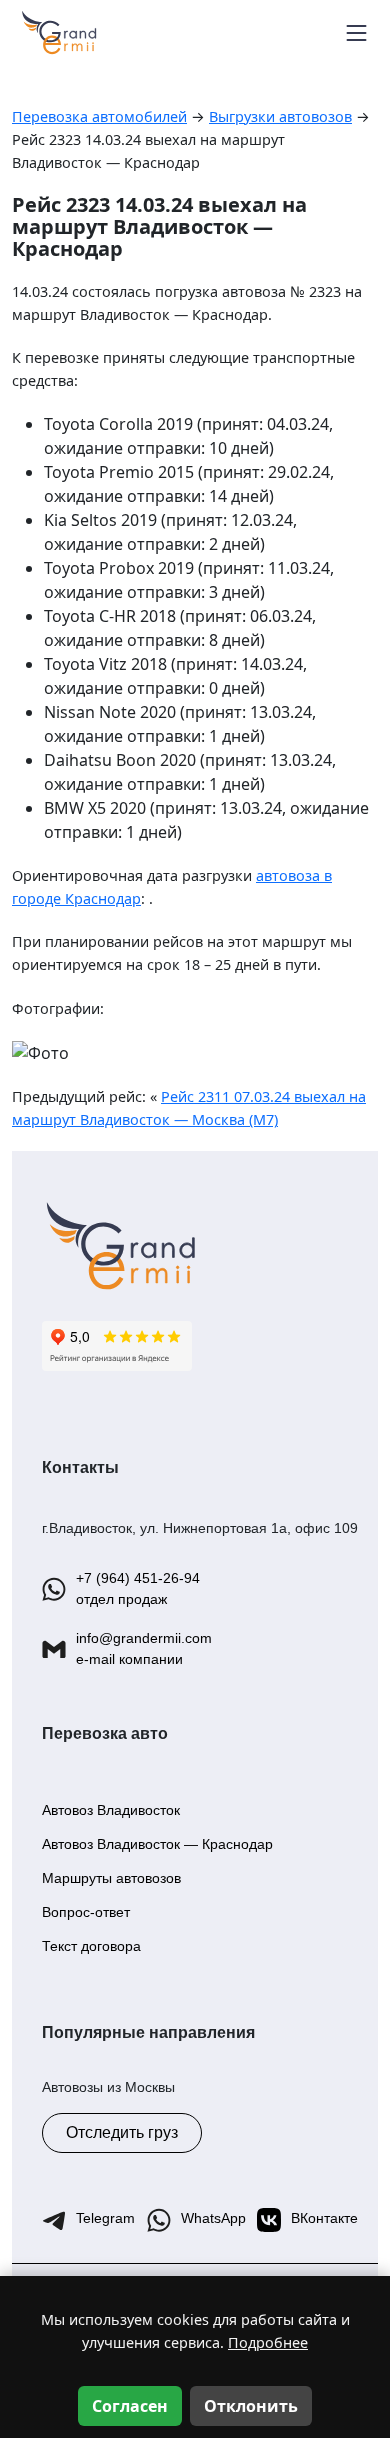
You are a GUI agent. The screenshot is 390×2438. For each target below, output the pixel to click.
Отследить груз (122, 2132)
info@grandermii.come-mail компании (144, 1648)
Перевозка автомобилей (99, 116)
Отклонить (251, 2406)
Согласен (130, 2406)
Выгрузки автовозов (280, 116)
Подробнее (268, 2342)
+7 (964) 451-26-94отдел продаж (138, 1588)
